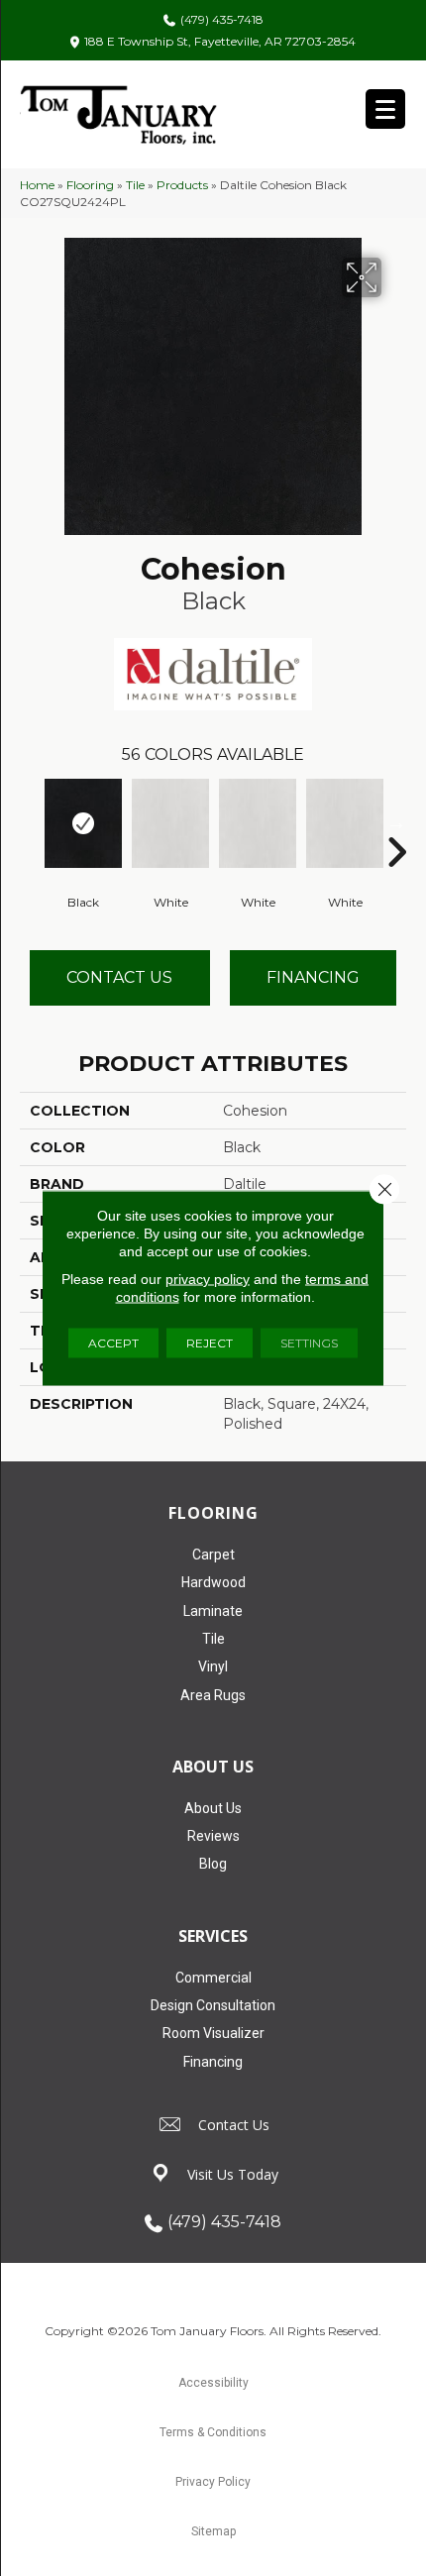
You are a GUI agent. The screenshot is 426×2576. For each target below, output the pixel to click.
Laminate (213, 1611)
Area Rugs (213, 1695)
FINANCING (313, 977)
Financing (213, 2062)
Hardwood (213, 1582)
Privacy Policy (213, 2482)
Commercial (213, 1978)
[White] (170, 823)
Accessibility (213, 2383)
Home (37, 185)
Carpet (213, 1555)
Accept (113, 1343)
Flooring (90, 185)
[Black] (83, 823)
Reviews (213, 1836)
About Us (213, 1808)
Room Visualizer (213, 2033)
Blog (213, 1864)
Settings (309, 1343)
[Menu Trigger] (385, 109)
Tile (135, 185)
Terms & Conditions (213, 2432)
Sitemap (213, 2531)
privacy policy (208, 1279)
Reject (210, 1343)
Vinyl (213, 1666)
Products (182, 185)
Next (396, 822)
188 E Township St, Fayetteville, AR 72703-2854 (220, 41)
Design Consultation (213, 2005)
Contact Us (119, 977)
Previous (30, 822)
